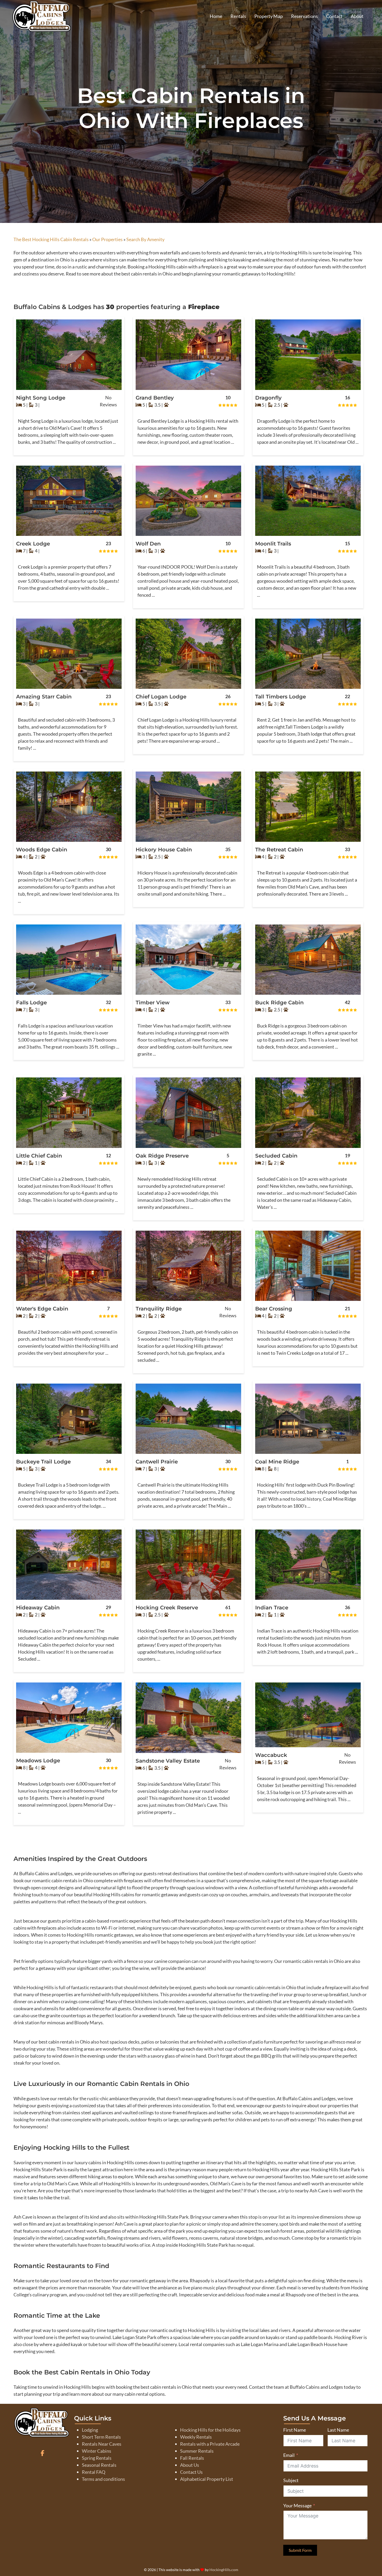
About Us (190, 2465)
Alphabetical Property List (207, 2479)
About (357, 16)
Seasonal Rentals (99, 2465)
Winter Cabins (97, 2451)
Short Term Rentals (101, 2437)
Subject (291, 2480)
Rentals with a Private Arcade (210, 2444)
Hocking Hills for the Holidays (210, 2430)
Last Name (338, 2430)
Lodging (90, 2430)
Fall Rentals (192, 2458)
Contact (334, 16)
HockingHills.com (224, 2570)
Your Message (297, 2506)
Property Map (269, 16)
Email (289, 2455)
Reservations (304, 16)
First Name (295, 2430)
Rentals (238, 16)
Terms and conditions (103, 2479)
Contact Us (191, 2472)
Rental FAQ (94, 2472)
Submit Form (300, 2550)
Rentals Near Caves (102, 2444)
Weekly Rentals (196, 2437)
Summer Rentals (197, 2451)
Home (216, 16)
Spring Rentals (97, 2458)
